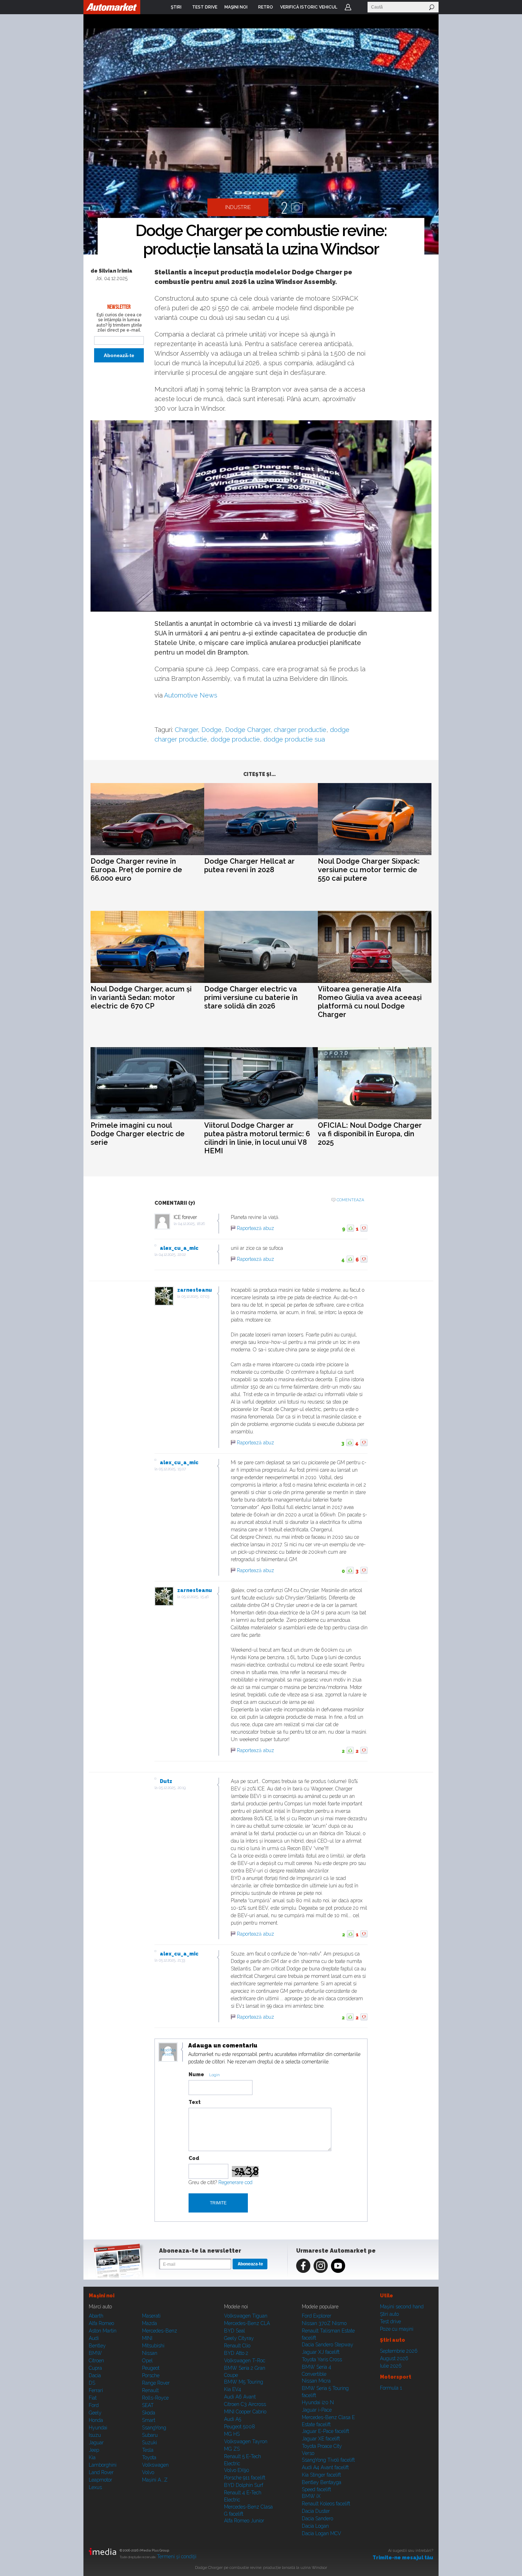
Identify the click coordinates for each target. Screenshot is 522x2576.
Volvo (148, 2472)
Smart (149, 2420)
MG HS (232, 2434)
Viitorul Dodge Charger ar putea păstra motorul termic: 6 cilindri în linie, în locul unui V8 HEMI (257, 1138)
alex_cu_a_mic (179, 1248)
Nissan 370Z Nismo (324, 2323)
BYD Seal (235, 2331)
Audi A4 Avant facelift (325, 2467)
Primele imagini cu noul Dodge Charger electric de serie (138, 1134)
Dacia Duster (316, 2511)
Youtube (338, 2266)
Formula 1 (391, 2388)
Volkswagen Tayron (246, 2441)
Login (348, 7)
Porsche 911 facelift (245, 2478)
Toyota (149, 2457)
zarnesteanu (195, 1290)
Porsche (151, 2375)
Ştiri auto (389, 2314)
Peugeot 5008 (240, 2427)
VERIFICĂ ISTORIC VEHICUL (309, 7)
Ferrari (96, 2390)
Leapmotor (100, 2480)
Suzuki (149, 2443)
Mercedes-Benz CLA (247, 2323)
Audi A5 (233, 2419)
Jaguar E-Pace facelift (325, 2431)
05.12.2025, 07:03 (195, 1297)
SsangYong (154, 2428)
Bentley (97, 2346)
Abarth (96, 2316)
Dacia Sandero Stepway (328, 2345)
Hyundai (98, 2428)
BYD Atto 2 (236, 2353)
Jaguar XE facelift (321, 2439)
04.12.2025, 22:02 (172, 1255)
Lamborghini (103, 2465)
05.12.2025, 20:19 (172, 1788)
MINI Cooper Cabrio (245, 2412)
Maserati (151, 2316)
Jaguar (96, 2443)
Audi (94, 2338)
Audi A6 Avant (240, 2397)
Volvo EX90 (237, 2470)
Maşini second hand (402, 2307)
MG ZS (232, 2449)
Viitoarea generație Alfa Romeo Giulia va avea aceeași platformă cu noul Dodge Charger (370, 1002)
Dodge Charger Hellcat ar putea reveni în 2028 (249, 865)
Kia (92, 2457)
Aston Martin (103, 2331)
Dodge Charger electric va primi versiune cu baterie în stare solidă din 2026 (251, 997)
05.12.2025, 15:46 (195, 1597)
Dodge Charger (248, 730)
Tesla (148, 2450)
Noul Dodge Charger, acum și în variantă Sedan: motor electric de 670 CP (141, 997)
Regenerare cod (235, 2182)
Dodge (211, 730)
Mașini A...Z (155, 2480)
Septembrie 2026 (399, 2351)
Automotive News (191, 695)
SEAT (148, 2405)
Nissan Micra (316, 2381)
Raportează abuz (255, 1228)
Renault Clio (237, 2346)
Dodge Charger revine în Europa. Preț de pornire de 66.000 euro (136, 870)
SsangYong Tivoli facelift (328, 2460)
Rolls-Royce (155, 2398)
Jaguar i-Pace (317, 2410)
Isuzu (95, 2435)
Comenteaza (350, 1200)
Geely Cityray (239, 2338)
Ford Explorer (317, 2316)
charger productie (300, 730)
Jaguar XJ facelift (321, 2352)
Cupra (95, 2368)
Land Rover (101, 2472)
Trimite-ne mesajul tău (403, 2558)
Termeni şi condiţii (177, 2556)
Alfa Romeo (101, 2323)
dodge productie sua (294, 739)
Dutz (166, 1781)
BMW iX (311, 2496)
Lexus (95, 2487)
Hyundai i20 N (318, 2402)
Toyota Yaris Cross (322, 2359)
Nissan (150, 2353)
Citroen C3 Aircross (245, 2404)
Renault (150, 2390)
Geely (95, 2413)
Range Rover (156, 2383)
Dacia (95, 2375)
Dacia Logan (315, 2526)
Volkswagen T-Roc (245, 2361)
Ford (94, 2405)
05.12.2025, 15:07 (172, 1469)
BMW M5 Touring (244, 2382)
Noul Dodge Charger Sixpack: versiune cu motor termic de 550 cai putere (369, 870)
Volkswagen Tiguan (246, 2316)
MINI (147, 2338)
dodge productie (235, 739)
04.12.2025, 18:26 (191, 1224)
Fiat (93, 2398)
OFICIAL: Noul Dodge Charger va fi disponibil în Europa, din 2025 (370, 1134)
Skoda (149, 2413)
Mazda (149, 2323)
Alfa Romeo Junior (244, 2521)
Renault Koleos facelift (326, 2504)
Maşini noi (102, 2296)
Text (195, 2102)
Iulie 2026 (391, 2366)
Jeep (94, 2450)
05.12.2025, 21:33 (172, 1960)
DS (92, 2383)
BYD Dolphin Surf (244, 2485)
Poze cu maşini (397, 2329)
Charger (186, 730)
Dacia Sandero (317, 2518)
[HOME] (112, 7)
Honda (96, 2420)
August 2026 (394, 2358)
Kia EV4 (233, 2389)
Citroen (96, 2361)
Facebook (303, 2266)
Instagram (321, 2266)
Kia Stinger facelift (321, 2475)
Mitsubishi (153, 2346)
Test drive (390, 2321)
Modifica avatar (168, 2052)
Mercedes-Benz (160, 2331)
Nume (196, 2074)
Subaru (150, 2435)
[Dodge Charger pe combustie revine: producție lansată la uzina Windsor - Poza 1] (261, 142)
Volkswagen (155, 2465)
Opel (147, 2361)
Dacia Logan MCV (322, 2533)
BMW (95, 2353)
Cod (194, 2158)
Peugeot (151, 2368)
